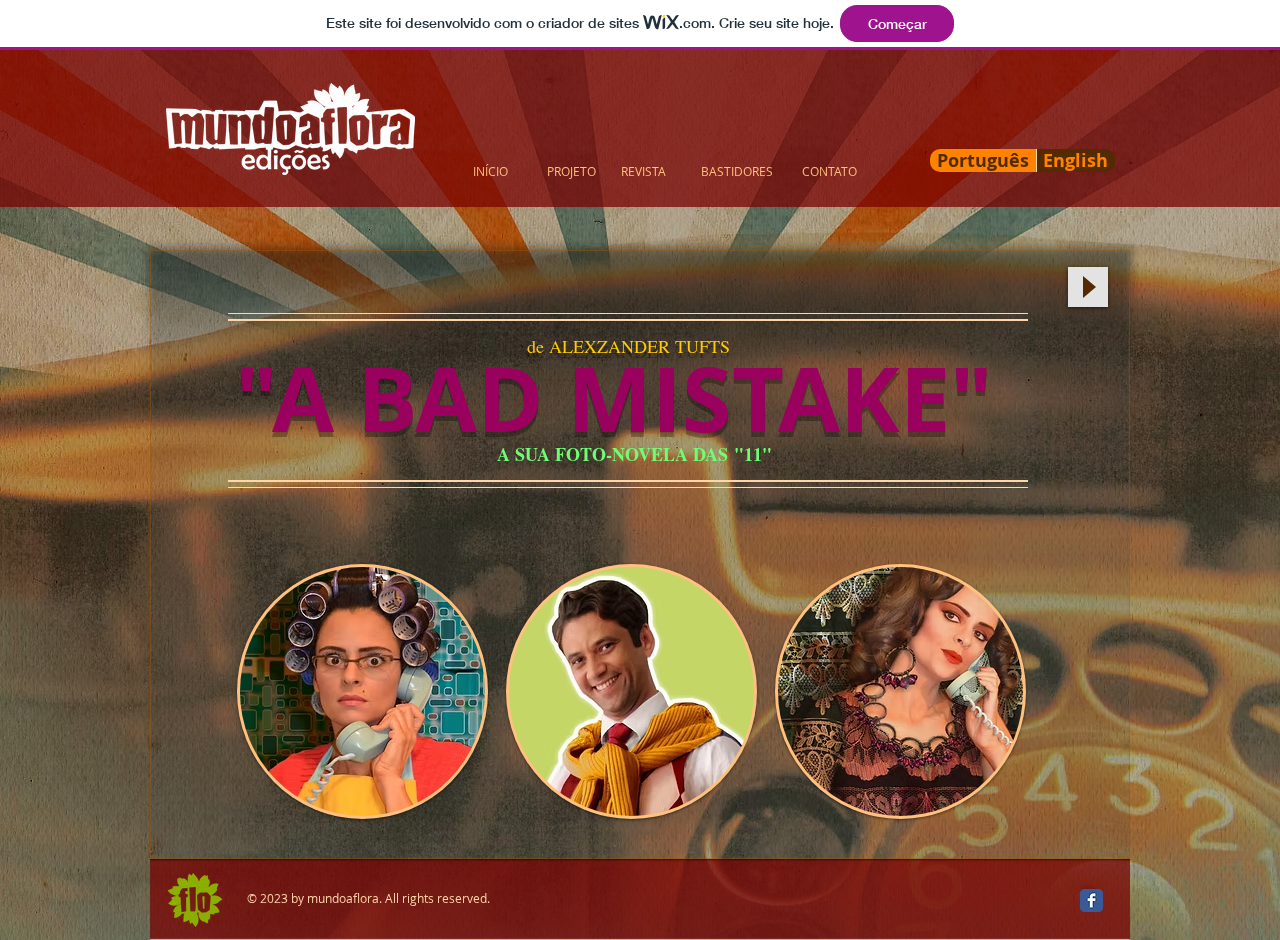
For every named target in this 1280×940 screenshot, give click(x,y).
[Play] (1088, 287)
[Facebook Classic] (1091, 900)
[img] (362, 691)
